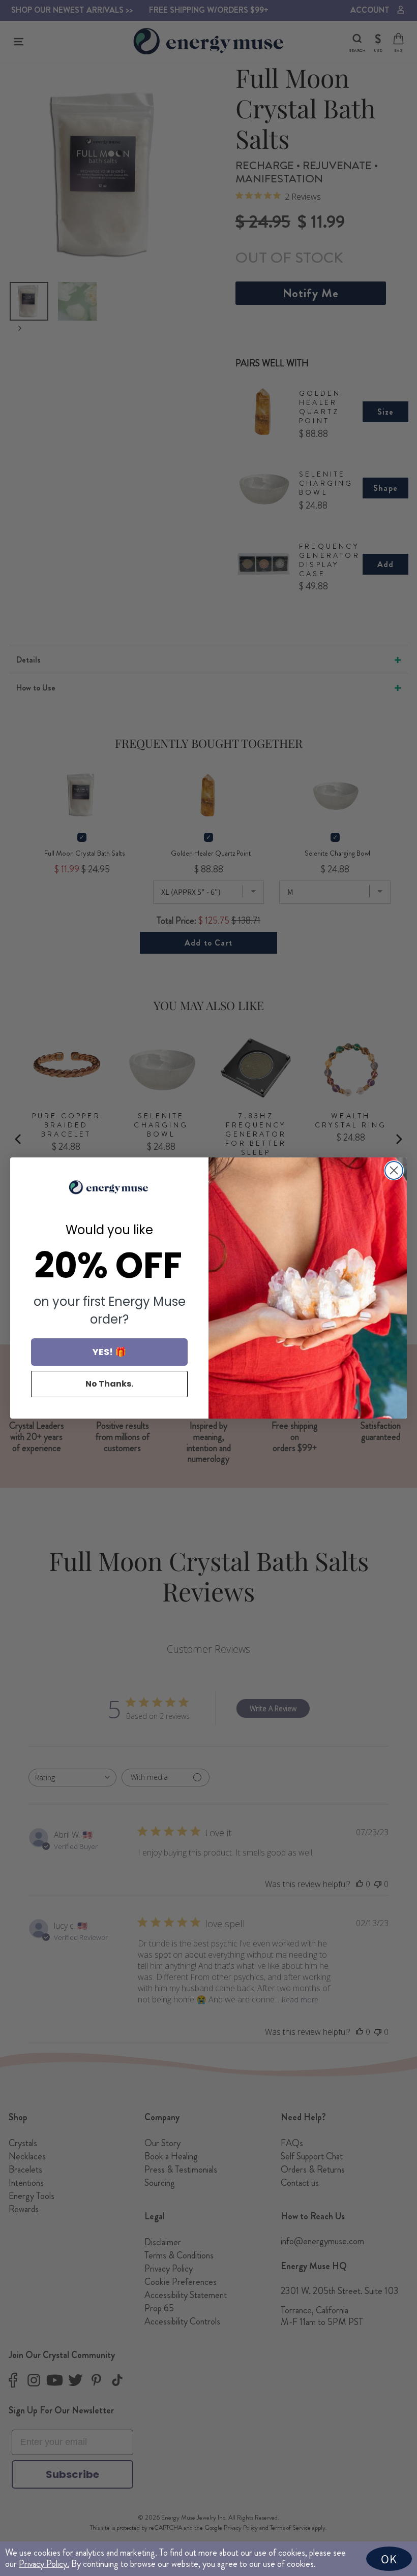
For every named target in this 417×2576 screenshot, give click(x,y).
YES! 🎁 (109, 1352)
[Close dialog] (394, 1170)
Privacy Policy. (44, 2564)
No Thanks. (109, 1384)
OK (389, 2559)
